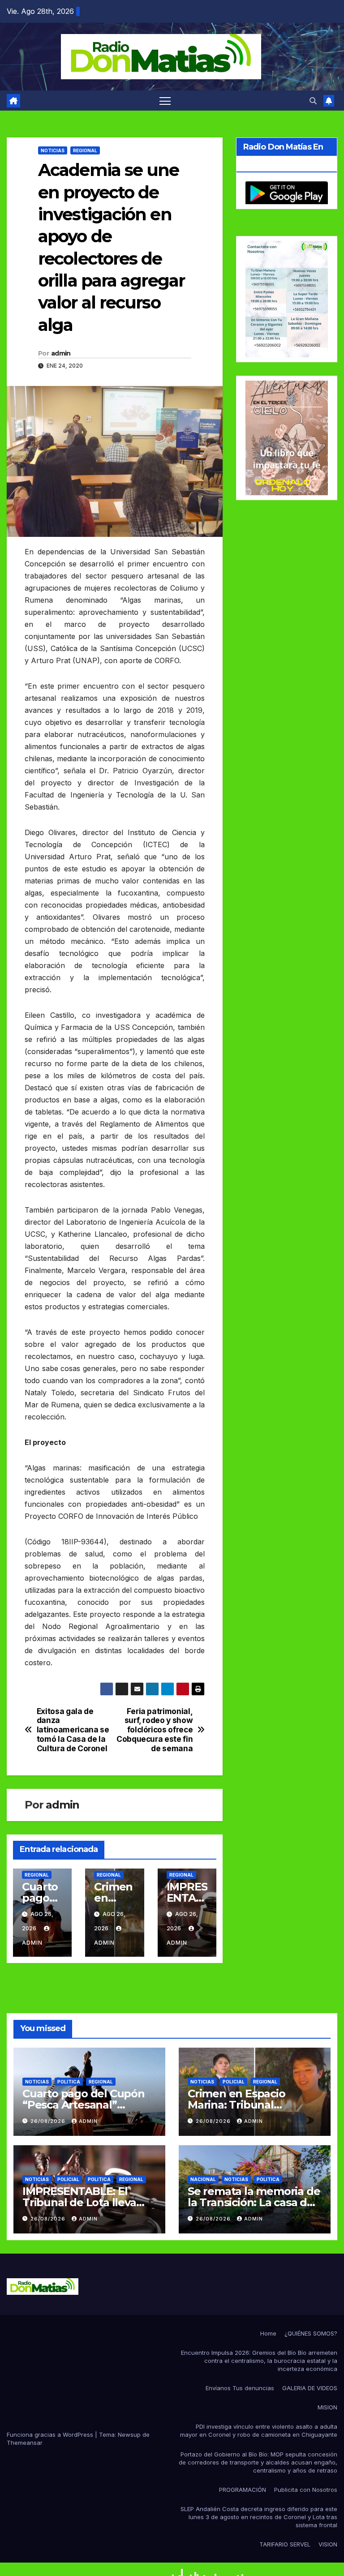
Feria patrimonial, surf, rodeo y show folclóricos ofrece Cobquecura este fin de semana (155, 1730)
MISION (327, 2407)
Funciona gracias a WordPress (51, 2435)
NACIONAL (203, 2179)
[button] (313, 101)
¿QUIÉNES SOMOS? (311, 2333)
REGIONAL (85, 150)
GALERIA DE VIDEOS (310, 2388)
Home (268, 2333)
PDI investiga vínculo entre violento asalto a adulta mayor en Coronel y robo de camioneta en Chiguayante (259, 2430)
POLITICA (69, 2082)
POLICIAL (234, 2082)
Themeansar (25, 2443)
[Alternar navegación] (165, 101)
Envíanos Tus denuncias (240, 2388)
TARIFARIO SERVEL (285, 2544)
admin (61, 353)
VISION (328, 2544)
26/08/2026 (49, 2121)
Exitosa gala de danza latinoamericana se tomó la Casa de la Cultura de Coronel (73, 1730)
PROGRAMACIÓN (243, 2490)
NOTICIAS (53, 150)
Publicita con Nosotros (306, 2490)
